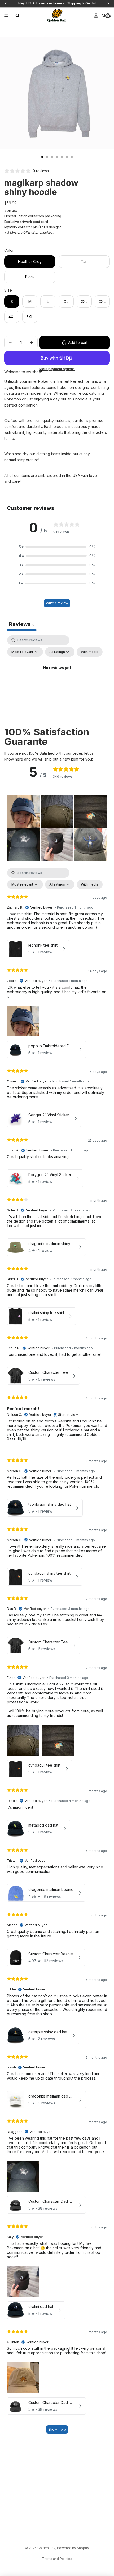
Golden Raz (46, 2548)
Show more (57, 2429)
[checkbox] (90, 652)
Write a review (57, 603)
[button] (57, 547)
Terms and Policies (57, 2559)
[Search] (17, 16)
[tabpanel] (57, 680)
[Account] (96, 16)
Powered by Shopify (73, 2548)
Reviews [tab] (22, 624)
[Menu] (6, 16)
